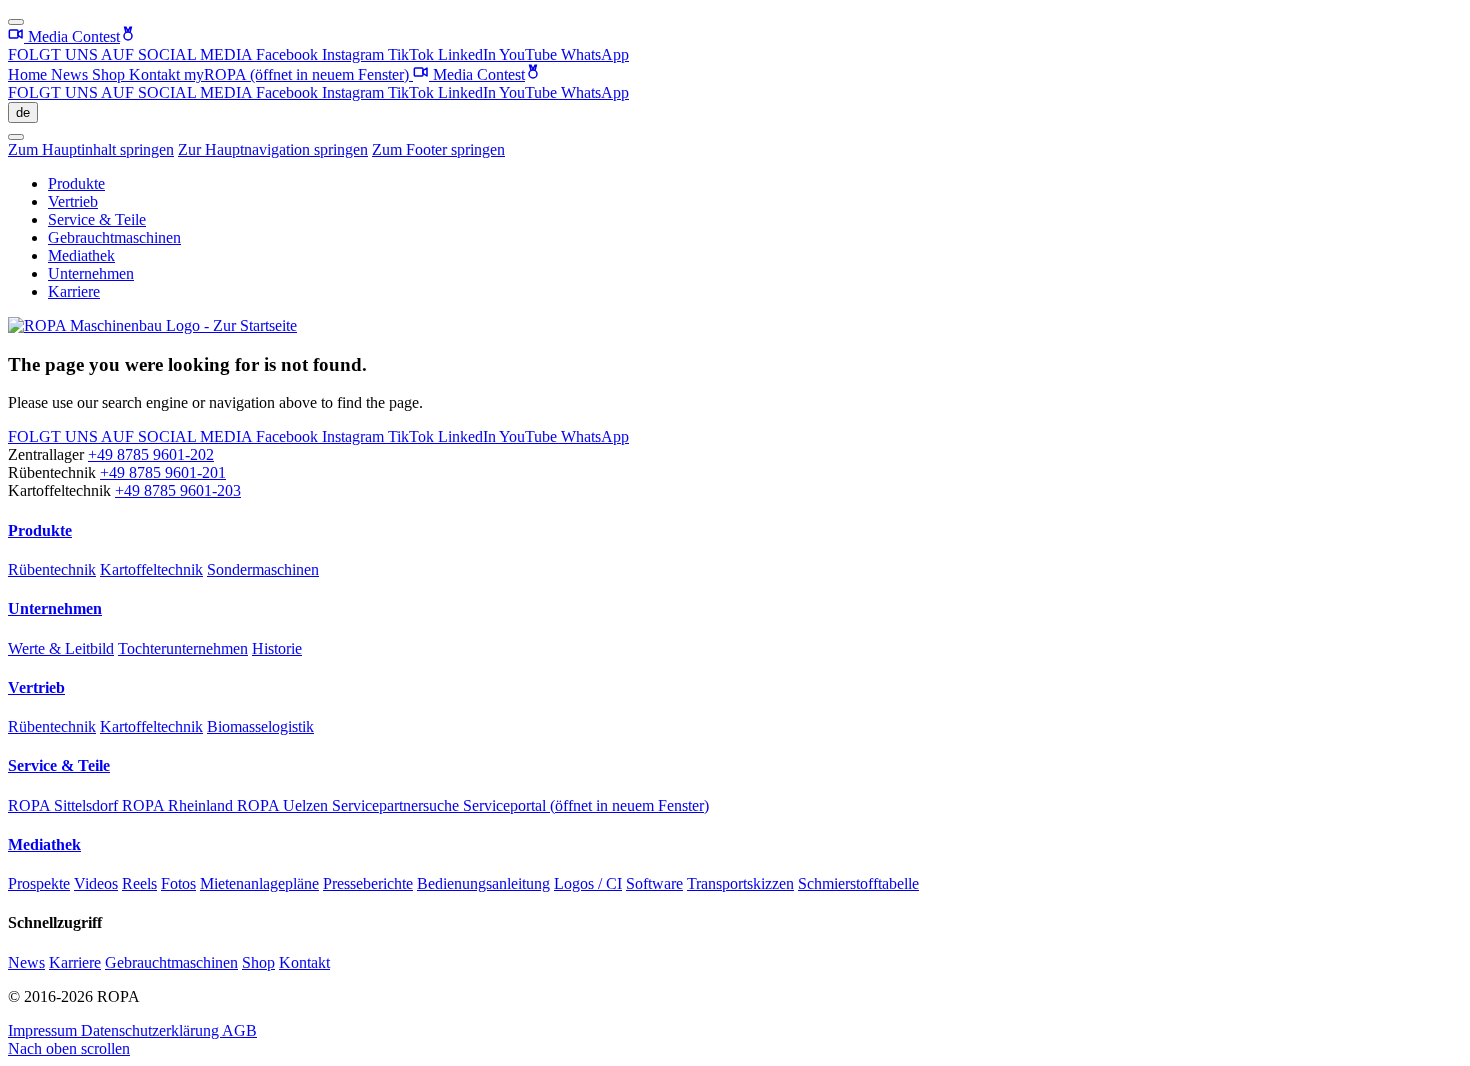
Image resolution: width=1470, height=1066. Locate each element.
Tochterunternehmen (183, 648)
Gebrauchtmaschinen (114, 237)
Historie (277, 648)
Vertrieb (73, 201)
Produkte (76, 183)
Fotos (178, 883)
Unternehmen (91, 273)
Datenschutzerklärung (151, 1030)
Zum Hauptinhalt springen (91, 149)
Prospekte (39, 883)
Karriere (74, 291)
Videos (96, 883)
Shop (110, 74)
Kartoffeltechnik (151, 569)
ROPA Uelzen (284, 805)
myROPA (296, 74)
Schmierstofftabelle (858, 883)
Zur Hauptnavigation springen (273, 149)
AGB (239, 1030)
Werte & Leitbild (61, 648)
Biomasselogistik (260, 726)
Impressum (44, 1030)
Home (29, 74)
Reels (139, 883)
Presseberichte (368, 883)
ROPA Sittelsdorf (65, 805)
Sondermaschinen (263, 569)
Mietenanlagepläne (259, 883)
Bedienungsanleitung (483, 883)
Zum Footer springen (438, 149)
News (71, 74)
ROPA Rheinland (179, 805)
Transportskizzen (740, 883)
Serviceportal (586, 805)
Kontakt (156, 74)
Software (654, 883)
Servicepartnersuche (397, 805)
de (23, 112)
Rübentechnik (52, 569)
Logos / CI (588, 883)
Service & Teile (97, 219)
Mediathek (81, 255)
